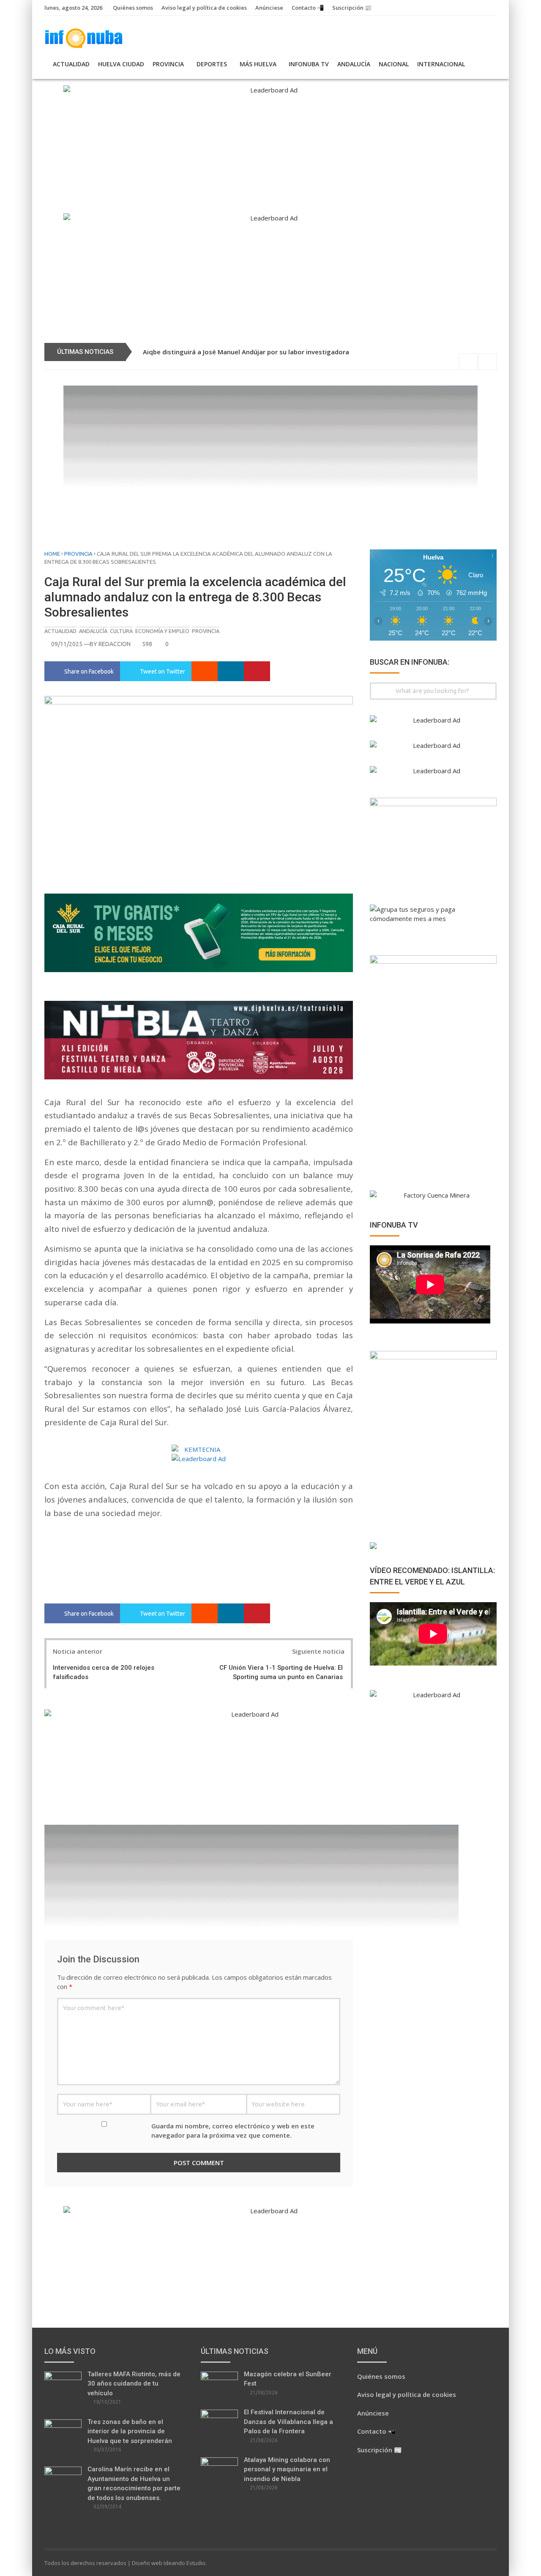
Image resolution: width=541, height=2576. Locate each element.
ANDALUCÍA (354, 64)
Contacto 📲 (308, 8)
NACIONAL (394, 64)
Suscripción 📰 (352, 8)
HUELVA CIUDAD (121, 64)
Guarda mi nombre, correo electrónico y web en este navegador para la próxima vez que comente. (233, 2131)
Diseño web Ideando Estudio (169, 2563)
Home (52, 554)
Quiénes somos (133, 8)
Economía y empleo (162, 631)
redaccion (115, 644)
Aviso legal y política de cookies (204, 8)
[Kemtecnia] (199, 1450)
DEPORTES (212, 64)
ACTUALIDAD (71, 64)
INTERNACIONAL (441, 64)
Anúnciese (269, 8)
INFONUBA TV (309, 64)
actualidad (60, 631)
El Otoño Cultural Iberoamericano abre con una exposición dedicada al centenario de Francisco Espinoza (315, 352)
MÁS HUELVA (258, 64)
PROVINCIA (168, 64)
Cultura (121, 631)
